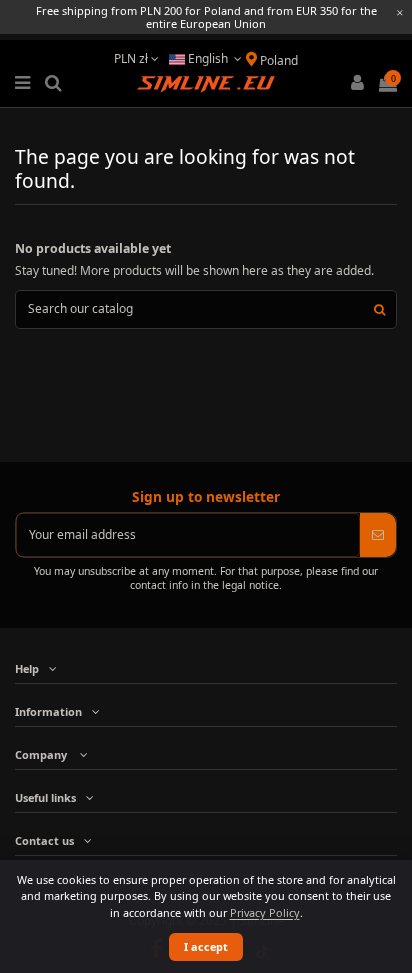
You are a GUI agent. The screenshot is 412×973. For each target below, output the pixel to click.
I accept (206, 946)
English (208, 58)
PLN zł (132, 58)
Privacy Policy (265, 912)
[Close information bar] (400, 12)
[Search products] (379, 309)
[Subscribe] (378, 535)
